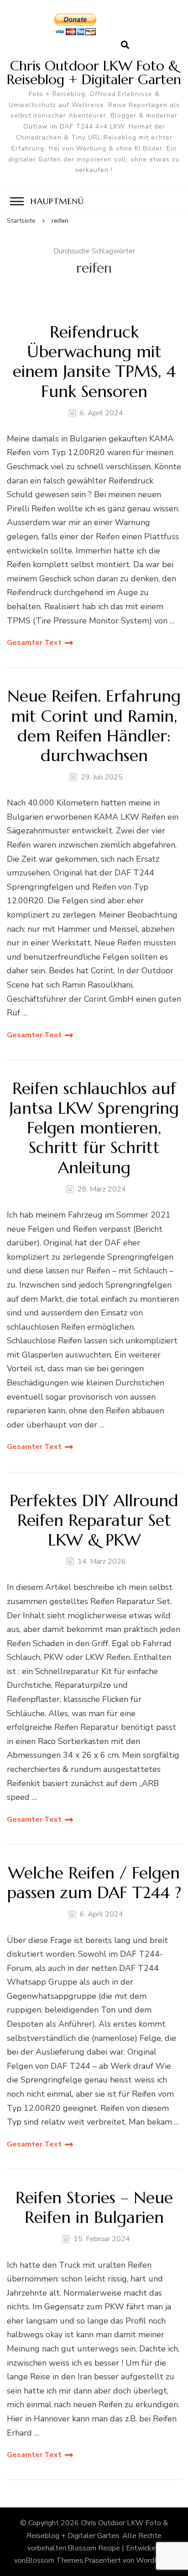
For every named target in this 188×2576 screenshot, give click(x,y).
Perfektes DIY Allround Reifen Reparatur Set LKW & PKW (94, 1520)
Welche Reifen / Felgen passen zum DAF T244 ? (94, 1883)
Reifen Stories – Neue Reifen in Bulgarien (94, 2207)
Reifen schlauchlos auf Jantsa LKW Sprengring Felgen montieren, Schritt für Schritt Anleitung (94, 1128)
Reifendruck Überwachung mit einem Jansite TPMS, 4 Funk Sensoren (94, 362)
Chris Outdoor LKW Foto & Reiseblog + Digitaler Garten (94, 72)
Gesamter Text (34, 643)
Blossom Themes (54, 2560)
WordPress (154, 2560)
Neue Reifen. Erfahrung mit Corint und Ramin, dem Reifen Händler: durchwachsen (94, 726)
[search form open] (125, 45)
